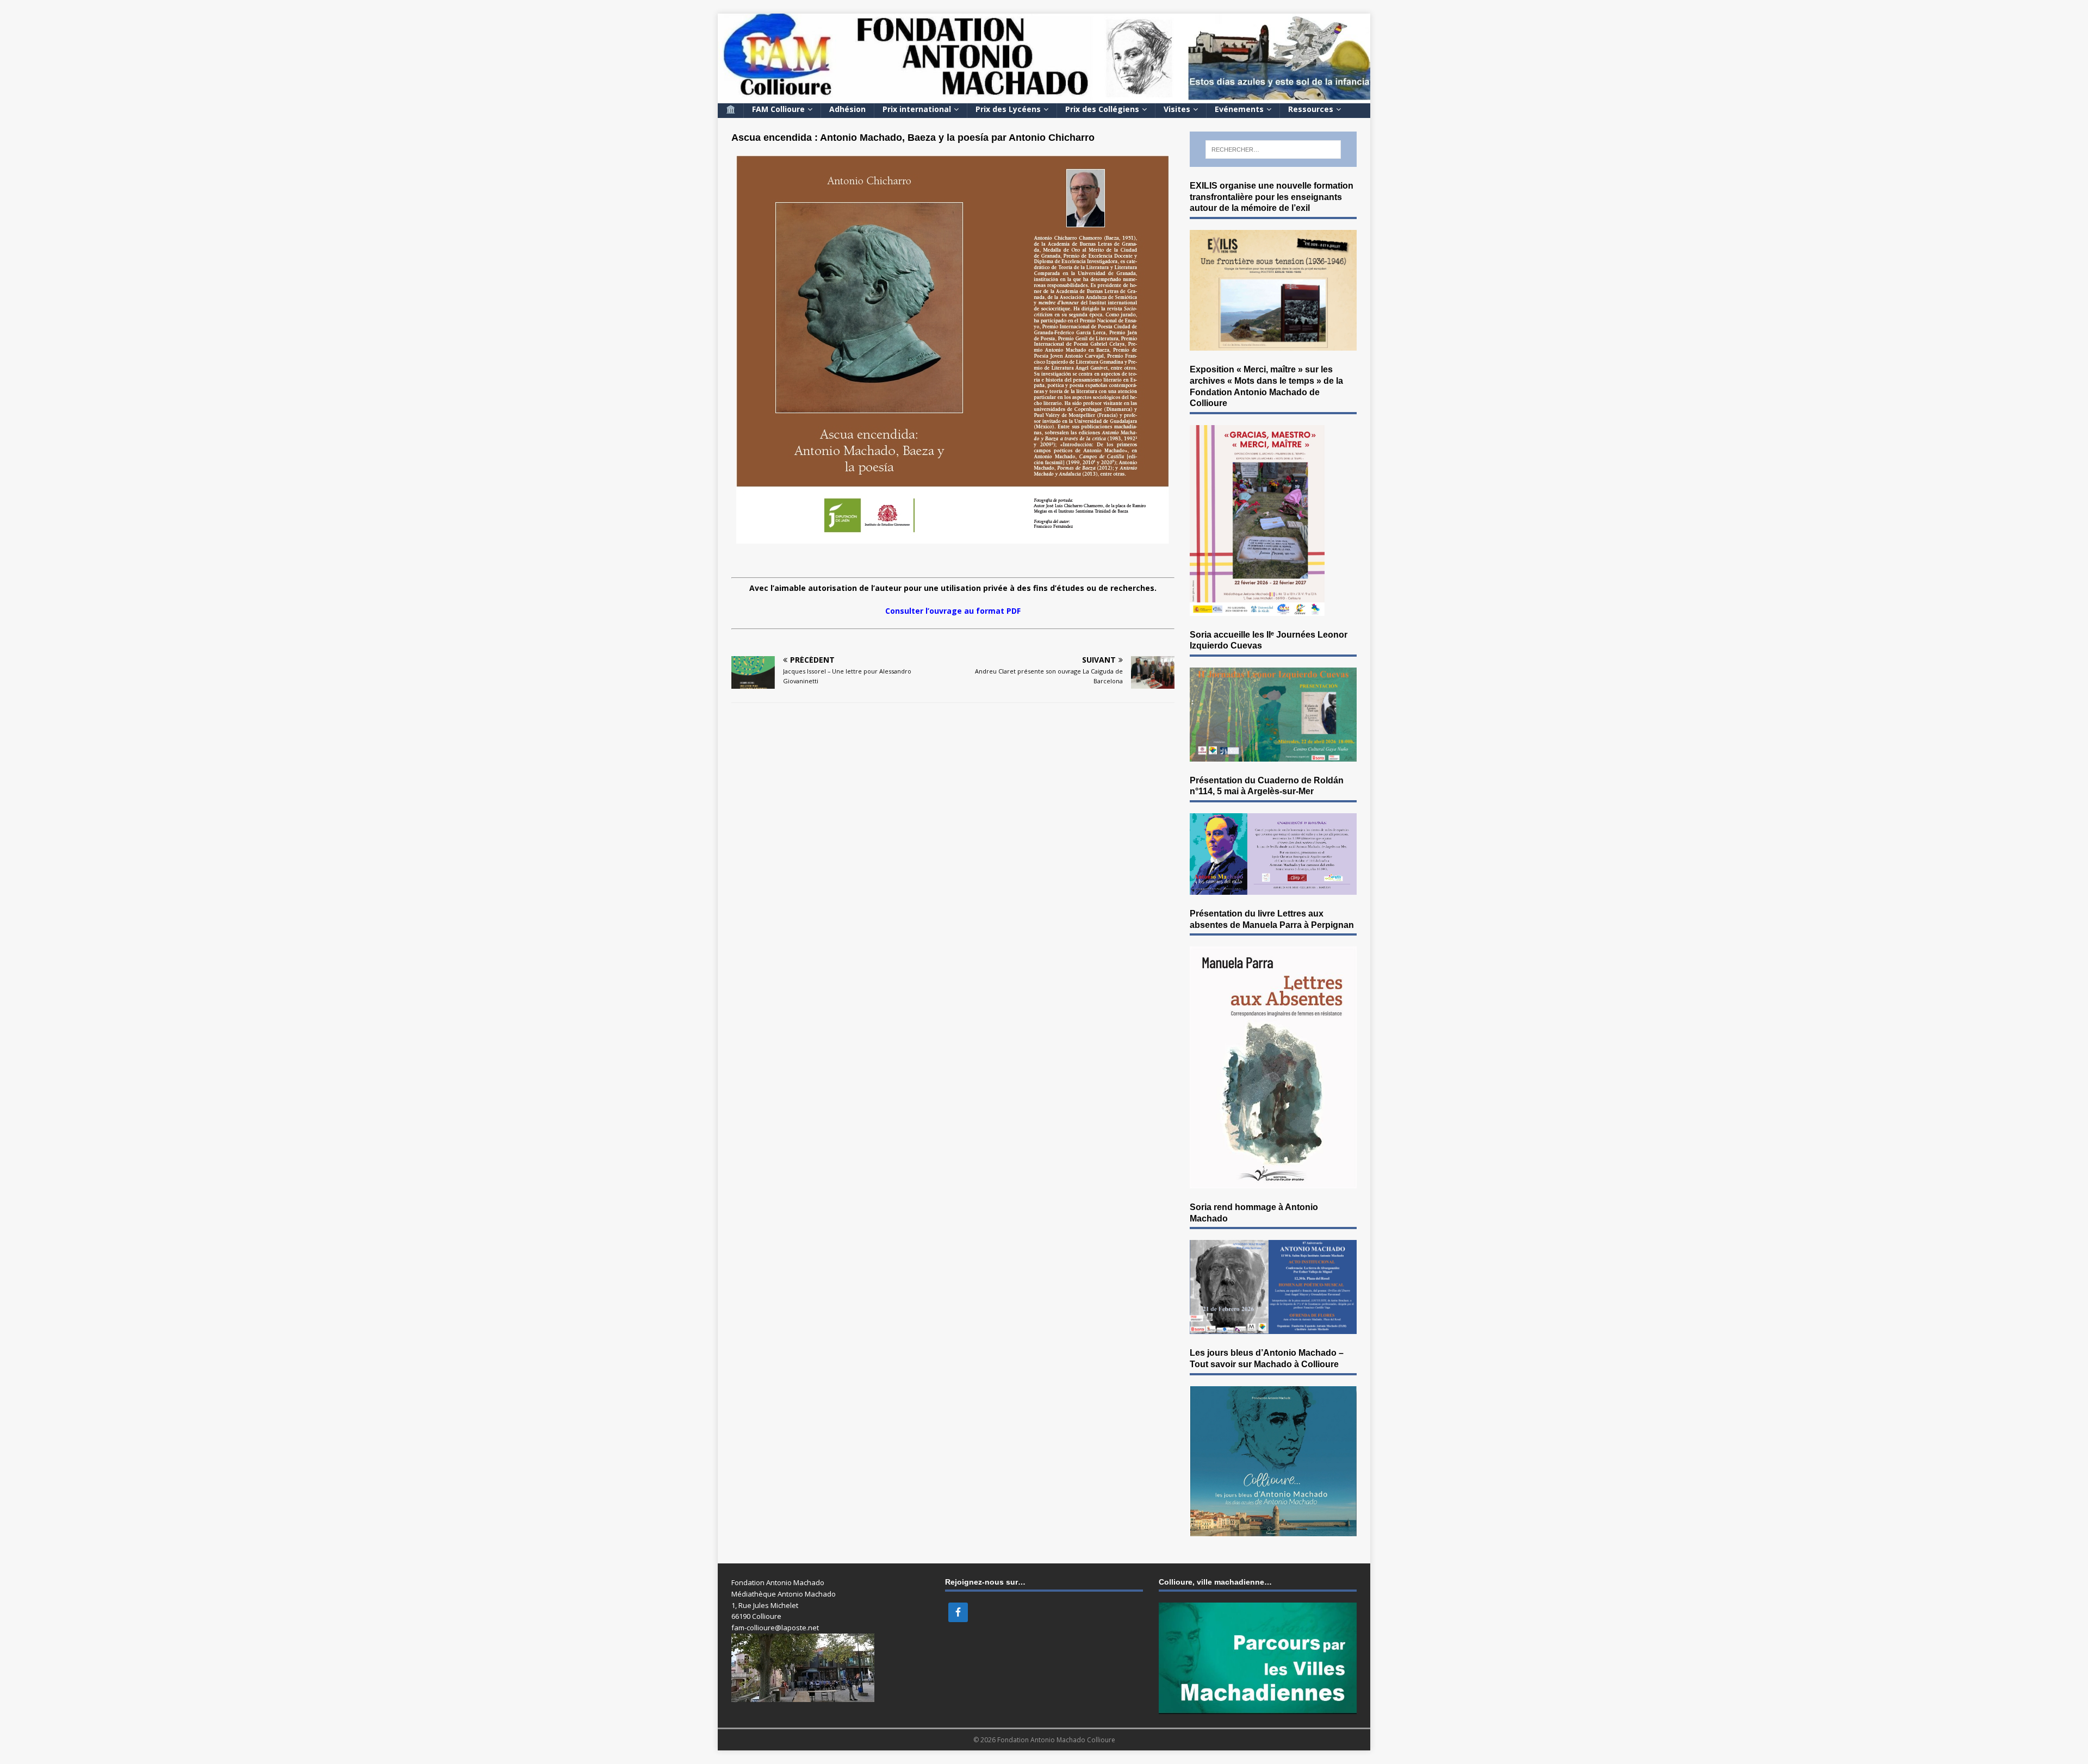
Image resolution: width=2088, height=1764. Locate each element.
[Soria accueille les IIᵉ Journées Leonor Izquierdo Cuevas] (1273, 755)
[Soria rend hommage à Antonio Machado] (1273, 1328)
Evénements (1239, 109)
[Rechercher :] (1273, 149)
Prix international (917, 109)
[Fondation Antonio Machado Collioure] (1044, 96)
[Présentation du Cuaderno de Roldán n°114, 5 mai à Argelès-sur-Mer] (1273, 888)
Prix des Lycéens (1008, 109)
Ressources (1311, 109)
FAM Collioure (778, 109)
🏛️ (731, 109)
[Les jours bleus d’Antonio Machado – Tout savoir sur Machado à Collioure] (1273, 1530)
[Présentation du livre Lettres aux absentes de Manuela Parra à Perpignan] (1273, 1182)
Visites (1177, 109)
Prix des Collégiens (1102, 109)
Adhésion (847, 109)
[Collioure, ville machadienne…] (1258, 1708)
